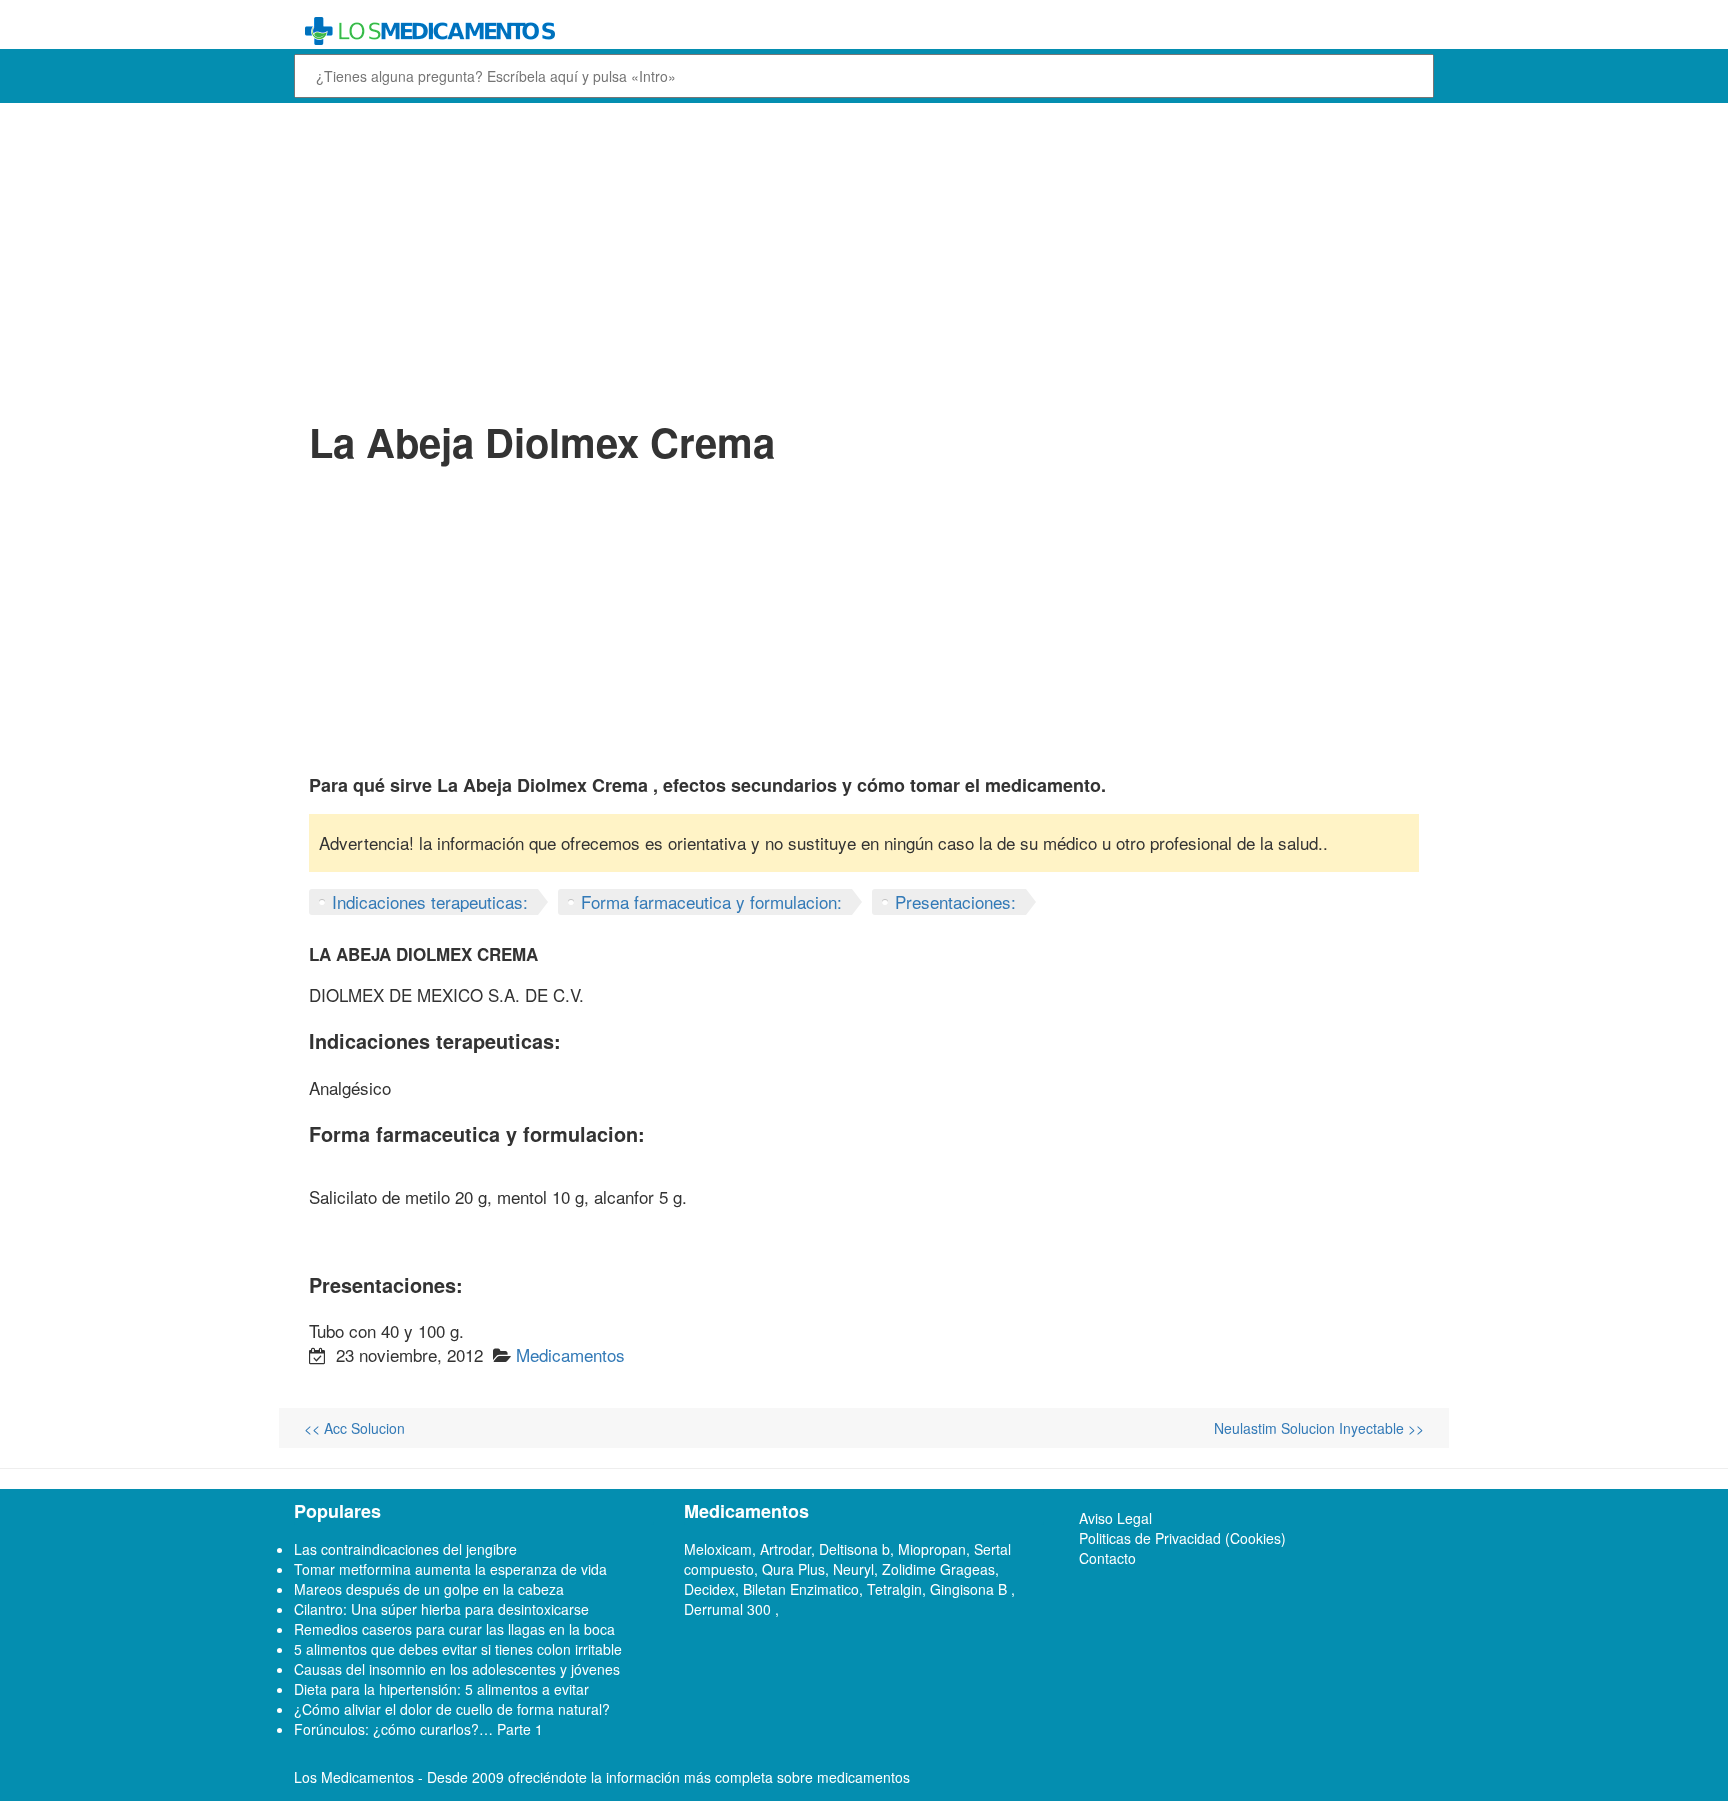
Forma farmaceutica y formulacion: (711, 901)
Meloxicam (718, 1549)
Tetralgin (894, 1589)
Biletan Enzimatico (801, 1589)
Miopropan (932, 1549)
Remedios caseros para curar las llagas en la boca (454, 1629)
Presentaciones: (955, 901)
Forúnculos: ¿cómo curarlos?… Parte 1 (418, 1729)
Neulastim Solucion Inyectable (1319, 1428)
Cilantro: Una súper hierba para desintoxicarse (441, 1609)
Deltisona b (854, 1549)
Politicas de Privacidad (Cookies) (1182, 1538)
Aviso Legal (1115, 1518)
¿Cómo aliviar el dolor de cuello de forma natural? (452, 1709)
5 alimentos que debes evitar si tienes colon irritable (458, 1649)
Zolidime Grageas (938, 1569)
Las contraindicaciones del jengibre (405, 1549)
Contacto (1107, 1558)
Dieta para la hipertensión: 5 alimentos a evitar (441, 1689)
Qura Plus (793, 1569)
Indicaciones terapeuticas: (430, 901)
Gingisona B (970, 1589)
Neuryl (853, 1569)
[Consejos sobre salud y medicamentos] (718, 31)
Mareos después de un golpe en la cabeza (429, 1589)
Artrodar (785, 1549)
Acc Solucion (354, 1428)
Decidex (709, 1589)
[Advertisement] (864, 258)
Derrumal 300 (729, 1609)
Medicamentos (570, 1354)
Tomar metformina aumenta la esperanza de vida (450, 1569)
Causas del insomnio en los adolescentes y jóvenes (457, 1669)
